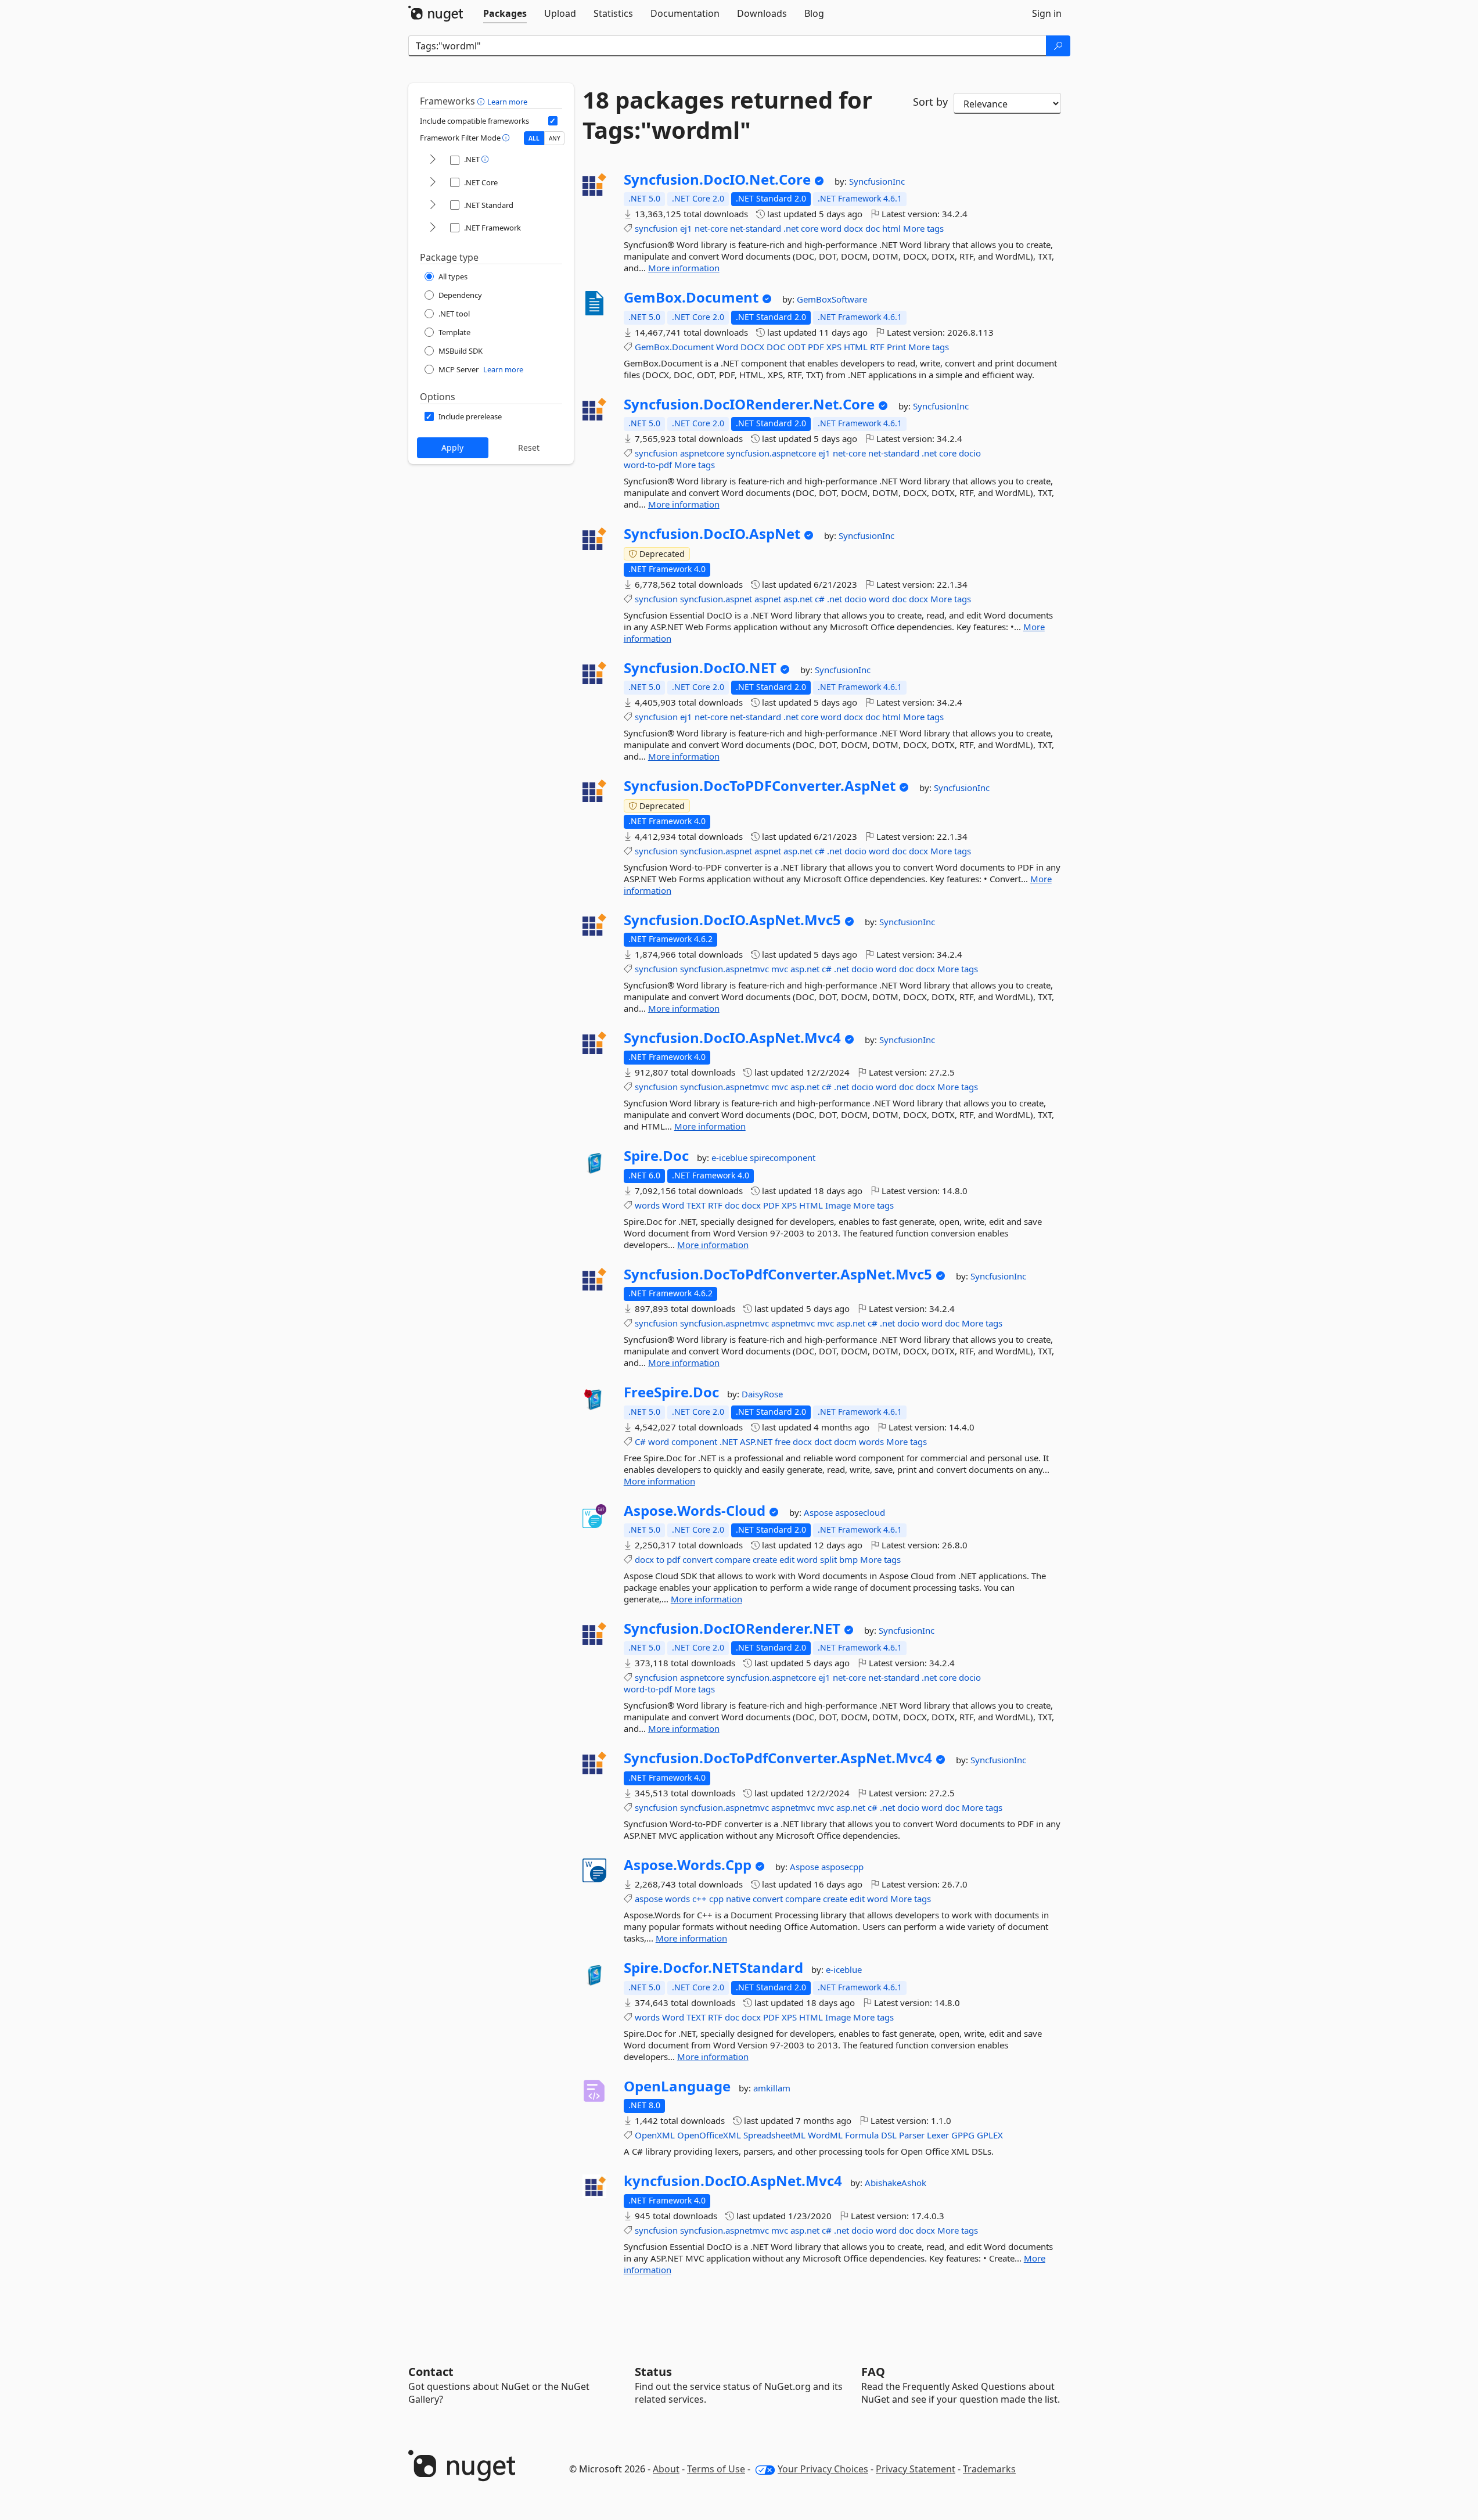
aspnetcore (702, 453)
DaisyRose (762, 1394)
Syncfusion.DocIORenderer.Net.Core (749, 404)
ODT (796, 347)
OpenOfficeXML (709, 2135)
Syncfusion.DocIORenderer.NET (732, 1629)
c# (820, 599)
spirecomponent (783, 1157)
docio (970, 453)
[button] (482, 101)
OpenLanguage (677, 2086)
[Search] (1058, 46)
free (783, 1441)
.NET (729, 1441)
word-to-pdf (648, 465)
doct (823, 1441)
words (647, 1205)
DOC (776, 347)
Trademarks (989, 2469)
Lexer (938, 2135)
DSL (889, 2135)
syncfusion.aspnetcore (771, 453)
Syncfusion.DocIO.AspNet (712, 534)
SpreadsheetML (774, 2135)
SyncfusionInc (877, 181)
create (765, 1559)
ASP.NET (756, 1441)
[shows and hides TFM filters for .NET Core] (433, 183)
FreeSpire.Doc (671, 1392)
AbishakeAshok (896, 2183)
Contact (431, 2372)
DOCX (752, 347)
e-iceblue (731, 1157)
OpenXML (655, 2135)
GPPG (963, 2135)
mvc (780, 969)
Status (653, 2372)
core (810, 228)
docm (845, 1441)
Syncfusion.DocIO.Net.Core (717, 179)
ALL (534, 138)
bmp (848, 1559)
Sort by (930, 102)
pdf (673, 1559)
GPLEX (990, 2135)
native (738, 1899)
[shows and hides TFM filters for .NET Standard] (433, 205)
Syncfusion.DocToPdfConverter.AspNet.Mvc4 (778, 1758)
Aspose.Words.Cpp (688, 1865)
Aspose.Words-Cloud (695, 1511)
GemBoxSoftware (832, 299)
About (666, 2469)
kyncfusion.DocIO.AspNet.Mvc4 (733, 2181)
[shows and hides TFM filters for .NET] (433, 160)
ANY (555, 138)
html (891, 228)
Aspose (819, 1512)
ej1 (686, 228)
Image (838, 1205)
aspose (649, 1899)
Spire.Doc (656, 1156)
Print (896, 347)
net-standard (756, 228)
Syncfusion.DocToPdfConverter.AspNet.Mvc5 (778, 1274)
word (831, 228)
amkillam (772, 2088)
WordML (825, 2135)
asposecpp (842, 1867)
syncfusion (656, 228)
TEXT (696, 1205)
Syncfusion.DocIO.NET (700, 668)
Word (727, 347)
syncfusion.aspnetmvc (724, 969)
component (694, 1441)
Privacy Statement (916, 2469)
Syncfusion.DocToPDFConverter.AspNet (760, 786)
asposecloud (860, 1512)
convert (697, 1559)
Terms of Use (716, 2469)
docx (853, 228)
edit (787, 1559)
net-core (711, 228)
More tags (923, 228)
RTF (877, 347)
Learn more (507, 102)
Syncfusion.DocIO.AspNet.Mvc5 (732, 920)
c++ (700, 1899)
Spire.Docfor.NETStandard (713, 1968)
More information (684, 268)
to (660, 1559)
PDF (816, 347)
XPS (834, 347)
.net (791, 228)
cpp (716, 1899)
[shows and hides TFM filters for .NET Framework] (433, 228)
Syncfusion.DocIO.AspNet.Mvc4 (732, 1038)
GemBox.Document (691, 297)
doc (873, 228)
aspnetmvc (793, 1323)
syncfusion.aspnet (716, 599)
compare (733, 1559)
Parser (912, 2135)
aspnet (768, 599)
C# (640, 1441)
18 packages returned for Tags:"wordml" (727, 115)
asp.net (798, 599)
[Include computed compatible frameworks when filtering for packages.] (553, 121)
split (828, 1559)
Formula (862, 2135)
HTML (856, 347)
